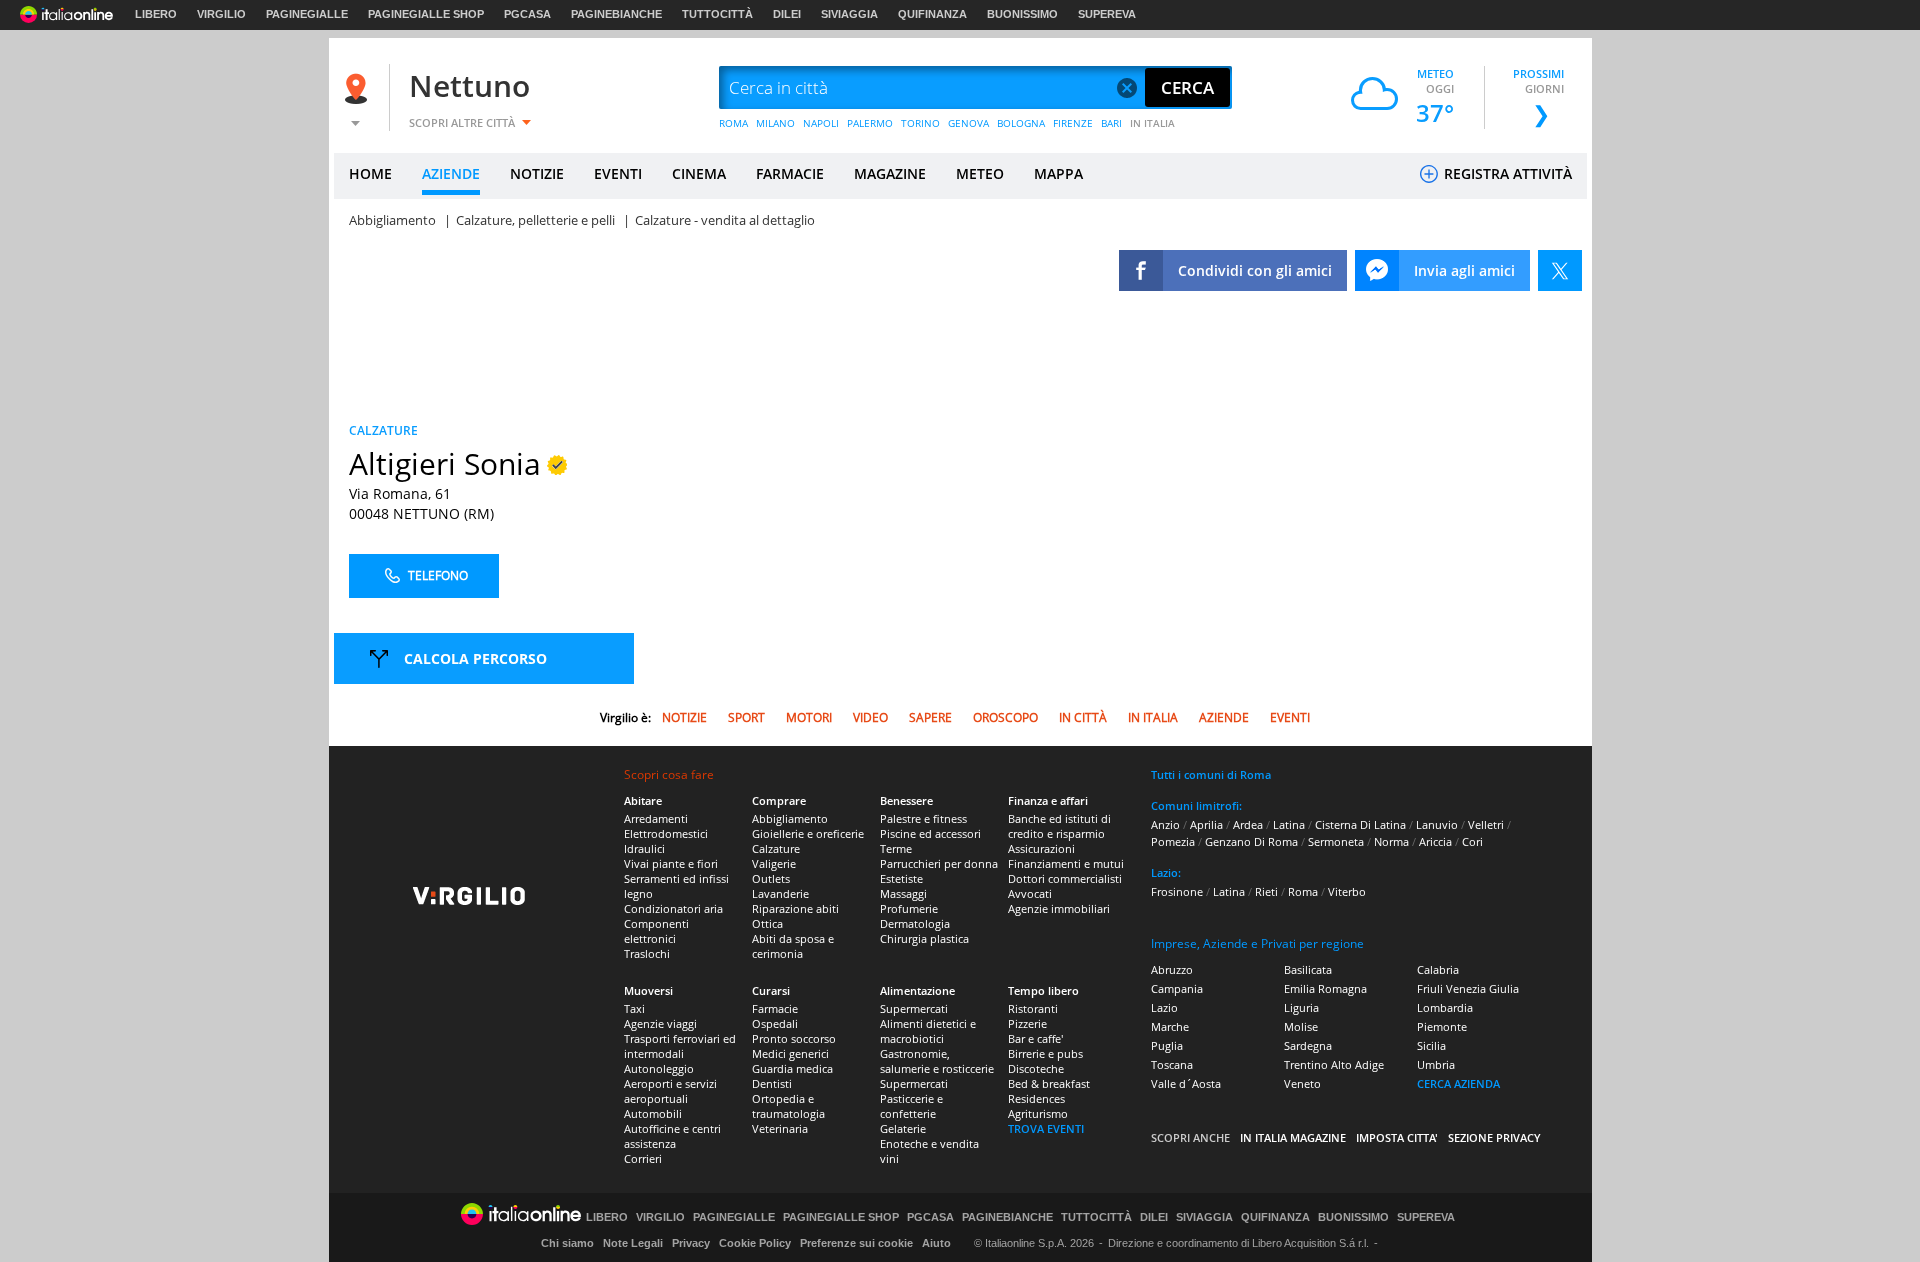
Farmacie (775, 1008)
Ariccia (1435, 841)
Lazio (1164, 1007)
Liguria (1301, 1007)
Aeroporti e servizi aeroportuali (670, 1091)
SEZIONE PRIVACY (1494, 1137)
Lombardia (1445, 1007)
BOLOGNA (1021, 123)
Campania (1177, 988)
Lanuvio (1437, 824)
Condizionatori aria (673, 908)
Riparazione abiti (795, 908)
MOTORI (809, 717)
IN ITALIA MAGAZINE (1293, 1137)
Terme (896, 848)
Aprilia (1206, 824)
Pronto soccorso (794, 1038)
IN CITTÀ (1083, 717)
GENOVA (968, 123)
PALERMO (870, 123)
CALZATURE (383, 430)
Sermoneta (1336, 841)
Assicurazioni (1041, 848)
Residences (1036, 1098)
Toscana (1172, 1064)
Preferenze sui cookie (856, 1243)
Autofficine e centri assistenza (672, 1136)
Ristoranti (1033, 1008)
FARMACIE (790, 173)
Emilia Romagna (1325, 988)
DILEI (787, 14)
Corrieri (643, 1158)
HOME (370, 173)
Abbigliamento (790, 818)
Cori (1472, 841)
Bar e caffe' (1035, 1038)
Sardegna (1308, 1045)
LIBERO (156, 14)
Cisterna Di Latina (1360, 824)
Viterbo (1347, 891)
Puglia (1167, 1045)
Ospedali (775, 1023)
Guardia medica (792, 1068)
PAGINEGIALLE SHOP (426, 14)
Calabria (1438, 969)
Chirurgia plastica (924, 938)
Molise (1301, 1026)
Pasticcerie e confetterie (911, 1106)
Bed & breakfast (1049, 1083)
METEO (980, 173)
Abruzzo (1172, 969)
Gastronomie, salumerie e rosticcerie (937, 1061)
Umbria (1436, 1064)
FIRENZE (1073, 123)
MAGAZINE (890, 173)
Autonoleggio (659, 1068)
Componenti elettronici (656, 931)
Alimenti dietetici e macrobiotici (928, 1031)
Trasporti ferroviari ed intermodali (680, 1046)
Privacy (691, 1243)
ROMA (733, 123)
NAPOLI (821, 123)
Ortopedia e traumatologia (788, 1106)
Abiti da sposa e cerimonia (793, 946)
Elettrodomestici (666, 833)
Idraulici (644, 848)
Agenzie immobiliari (1059, 908)
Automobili (653, 1113)
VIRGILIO (221, 14)
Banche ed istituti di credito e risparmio (1059, 826)
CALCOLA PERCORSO (475, 658)
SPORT (746, 717)
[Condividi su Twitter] (1560, 270)
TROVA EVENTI (1046, 1128)
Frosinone (1177, 891)
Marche (1170, 1026)
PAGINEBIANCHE (616, 14)
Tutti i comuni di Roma (1211, 774)
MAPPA (1058, 173)
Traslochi (647, 953)
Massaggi (903, 893)
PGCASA (527, 14)
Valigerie (774, 863)
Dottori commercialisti (1065, 878)
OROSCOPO (1005, 717)
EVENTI (618, 173)
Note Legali (633, 1243)
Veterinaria (780, 1128)
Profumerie (909, 908)
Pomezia (1173, 841)
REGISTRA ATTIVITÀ (1506, 173)
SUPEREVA (1107, 14)
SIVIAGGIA (849, 14)
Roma (1303, 891)
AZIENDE (451, 173)
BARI (1111, 123)
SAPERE (930, 717)
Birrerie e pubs (1045, 1053)
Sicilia (1431, 1045)
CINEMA (699, 173)
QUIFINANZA (932, 14)
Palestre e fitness (923, 818)
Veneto (1302, 1083)
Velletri (1486, 824)
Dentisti (772, 1083)
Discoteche (1036, 1068)
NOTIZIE (537, 173)
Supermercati (914, 1008)
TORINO (920, 123)
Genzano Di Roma (1251, 841)
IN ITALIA (1152, 123)
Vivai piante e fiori (671, 863)
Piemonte (1442, 1026)
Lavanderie (780, 893)
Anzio (1165, 824)
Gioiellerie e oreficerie (808, 833)
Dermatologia (915, 923)
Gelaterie (903, 1128)
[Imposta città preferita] (359, 88)
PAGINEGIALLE (307, 14)
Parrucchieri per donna (939, 863)
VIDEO (870, 717)
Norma (1391, 841)
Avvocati (1030, 893)
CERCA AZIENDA (1458, 1083)
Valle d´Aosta (1186, 1083)
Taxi (634, 1008)
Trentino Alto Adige (1334, 1064)
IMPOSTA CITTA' (1397, 1137)
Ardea (1248, 824)
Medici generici (790, 1053)
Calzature (776, 848)
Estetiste (901, 878)
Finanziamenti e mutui (1066, 863)
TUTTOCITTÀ (717, 14)
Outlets (771, 878)
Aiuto (936, 1243)
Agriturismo (1038, 1113)
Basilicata (1308, 969)
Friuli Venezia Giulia (1468, 988)
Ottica (767, 923)
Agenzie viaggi (660, 1023)
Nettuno (469, 85)
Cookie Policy (755, 1243)
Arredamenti (656, 818)
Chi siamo (567, 1243)
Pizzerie (1027, 1023)
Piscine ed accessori (930, 833)
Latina (1289, 824)
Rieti (1266, 891)
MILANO (775, 123)
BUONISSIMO (1022, 14)
